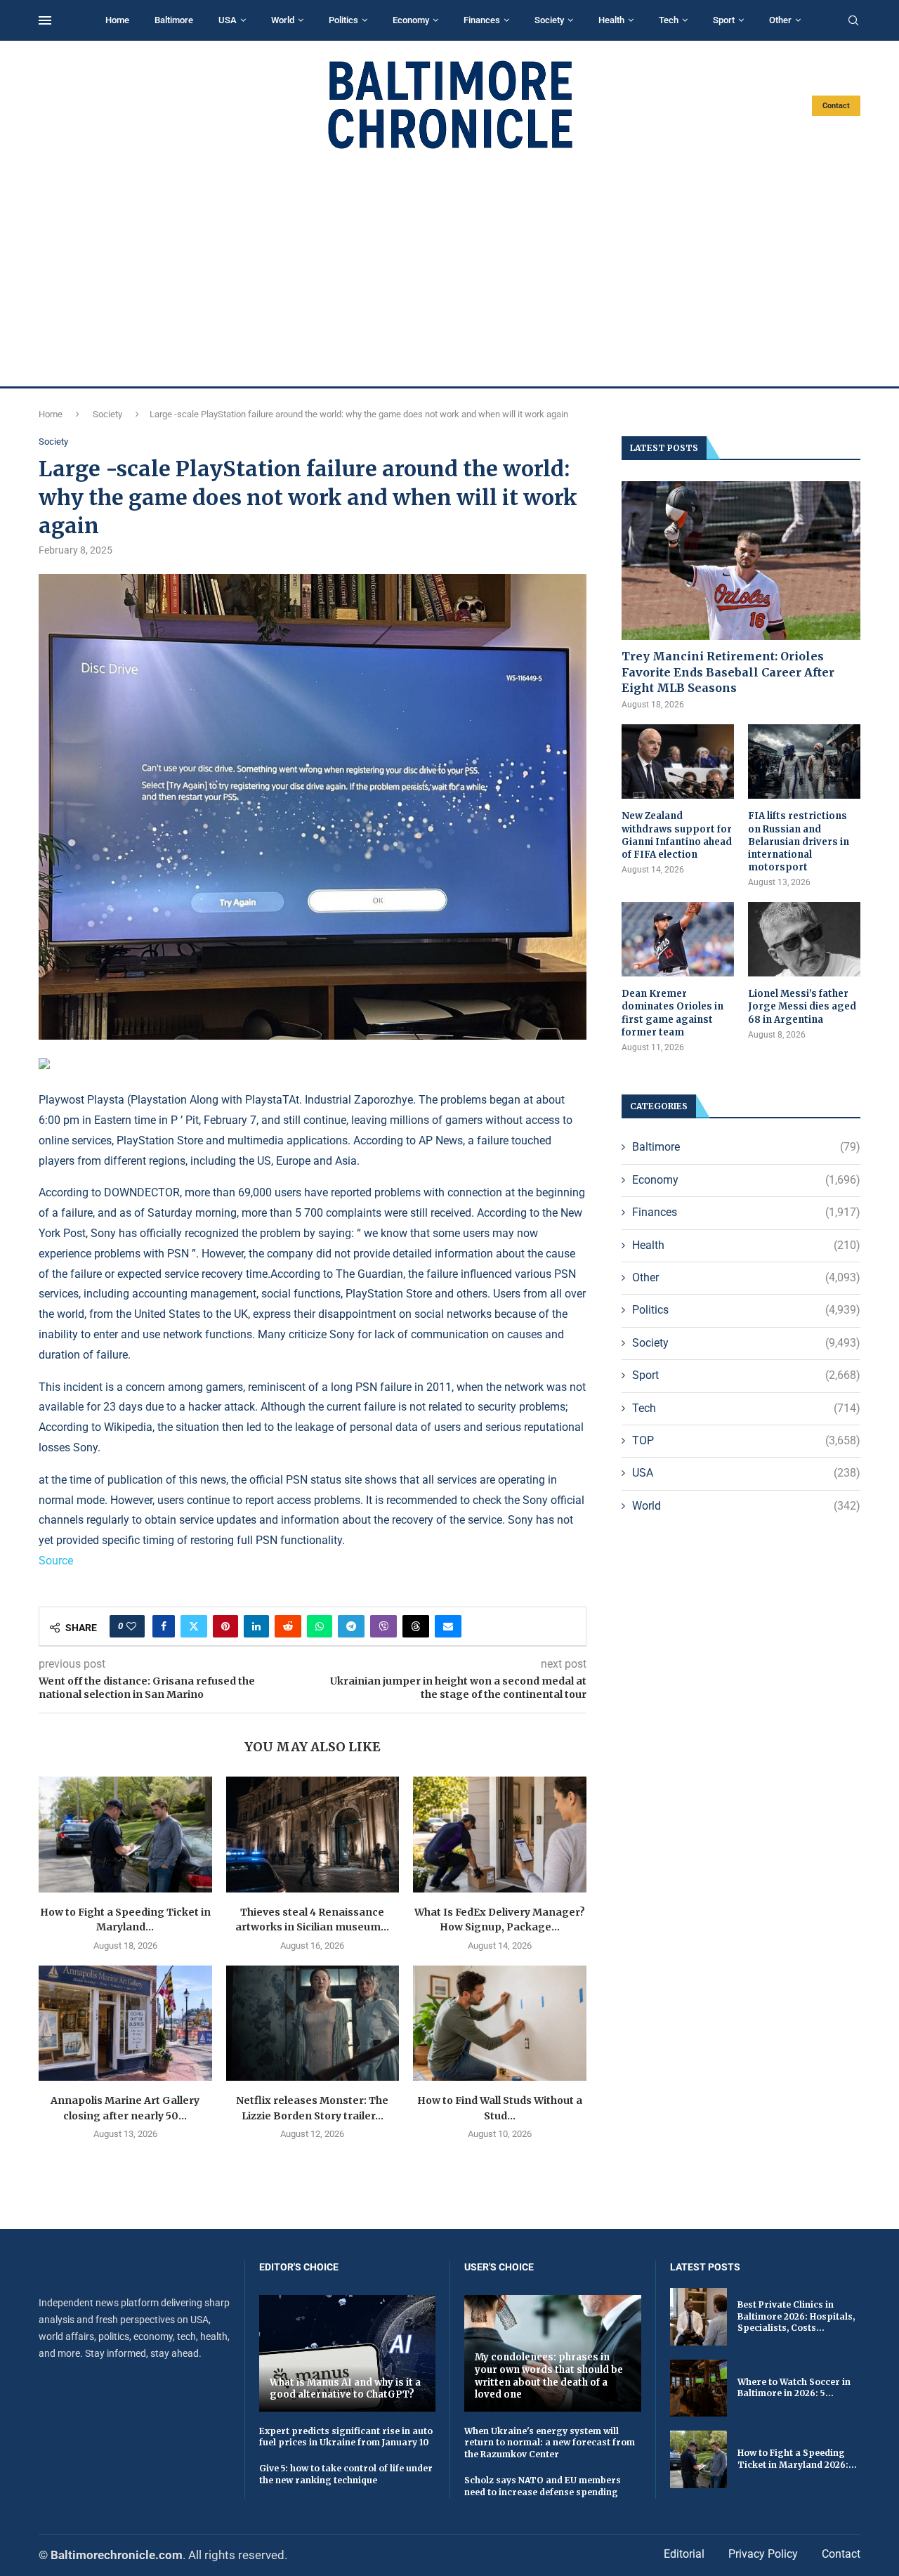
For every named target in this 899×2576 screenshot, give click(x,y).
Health (611, 20)
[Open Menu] (45, 20)
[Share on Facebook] (164, 1626)
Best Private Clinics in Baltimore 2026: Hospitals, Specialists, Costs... (796, 2316)
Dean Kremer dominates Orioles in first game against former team (672, 1013)
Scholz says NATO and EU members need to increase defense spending (543, 2486)
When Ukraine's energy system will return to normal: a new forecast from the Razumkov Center (550, 2443)
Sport (724, 20)
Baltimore (174, 20)
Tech (669, 20)
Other (780, 20)
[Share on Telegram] (351, 1626)
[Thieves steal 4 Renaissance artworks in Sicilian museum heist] (313, 1834)
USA (228, 20)
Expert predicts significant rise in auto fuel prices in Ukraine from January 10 (346, 2437)
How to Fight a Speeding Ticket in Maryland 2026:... (797, 2459)
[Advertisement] (449, 268)
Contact (836, 106)
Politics (343, 20)
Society (549, 20)
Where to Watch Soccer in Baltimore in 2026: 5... (794, 2388)
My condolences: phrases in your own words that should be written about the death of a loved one (549, 2376)
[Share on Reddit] (288, 1626)
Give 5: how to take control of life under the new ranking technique (346, 2474)
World (283, 20)
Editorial (684, 2554)
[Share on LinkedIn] (256, 1626)
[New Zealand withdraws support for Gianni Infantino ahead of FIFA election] (678, 762)
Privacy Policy (763, 2554)
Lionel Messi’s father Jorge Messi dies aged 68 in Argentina (802, 1006)
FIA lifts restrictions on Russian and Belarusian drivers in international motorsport (799, 842)
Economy (411, 20)
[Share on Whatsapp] (320, 1626)
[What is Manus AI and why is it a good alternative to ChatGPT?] (348, 2353)
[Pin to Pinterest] (225, 1626)
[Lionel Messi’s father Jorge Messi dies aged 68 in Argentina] (804, 940)
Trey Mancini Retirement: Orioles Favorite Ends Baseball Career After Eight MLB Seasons (728, 672)
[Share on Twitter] (194, 1626)
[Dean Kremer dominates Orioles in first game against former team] (678, 940)
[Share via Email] (448, 1626)
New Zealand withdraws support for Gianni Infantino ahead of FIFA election (677, 835)
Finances (482, 20)
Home (117, 20)
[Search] (853, 21)
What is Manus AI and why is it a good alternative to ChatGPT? (345, 2389)
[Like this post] (131, 1626)
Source (56, 1561)
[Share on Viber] (383, 1626)
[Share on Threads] (416, 1626)
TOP (746, 1440)
